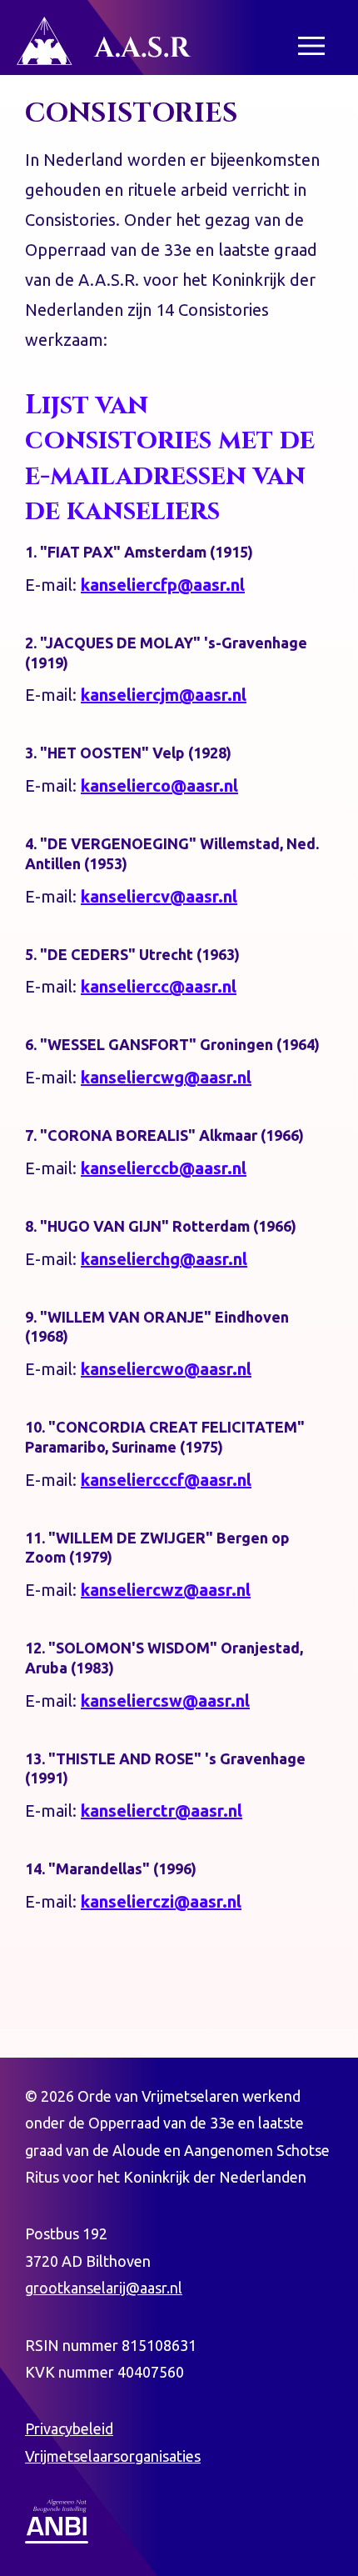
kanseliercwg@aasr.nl (166, 1077)
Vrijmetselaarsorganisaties (113, 2456)
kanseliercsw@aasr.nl (165, 1701)
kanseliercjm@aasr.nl (164, 695)
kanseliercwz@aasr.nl (166, 1590)
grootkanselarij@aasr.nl (104, 2288)
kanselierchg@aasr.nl (164, 1259)
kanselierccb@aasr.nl (164, 1168)
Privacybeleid (69, 2428)
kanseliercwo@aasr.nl (166, 1369)
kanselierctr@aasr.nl (162, 1811)
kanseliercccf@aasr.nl (166, 1480)
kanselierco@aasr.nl (159, 785)
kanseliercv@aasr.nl (159, 896)
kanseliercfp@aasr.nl (163, 585)
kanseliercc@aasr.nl (159, 986)
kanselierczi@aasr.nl (161, 1901)
